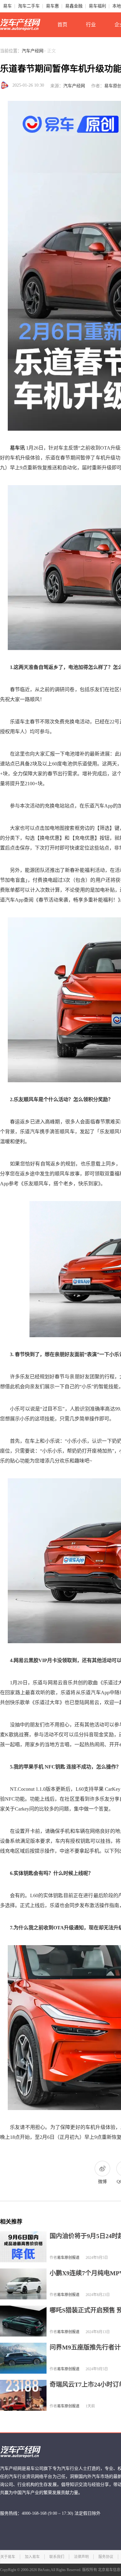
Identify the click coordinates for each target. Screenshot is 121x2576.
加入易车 (32, 2557)
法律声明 (81, 2557)
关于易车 (8, 2557)
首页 (62, 25)
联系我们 (57, 2557)
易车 (7, 6)
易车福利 (97, 6)
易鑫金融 (74, 6)
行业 (91, 25)
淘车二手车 (29, 6)
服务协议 (106, 2557)
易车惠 (52, 6)
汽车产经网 (33, 51)
